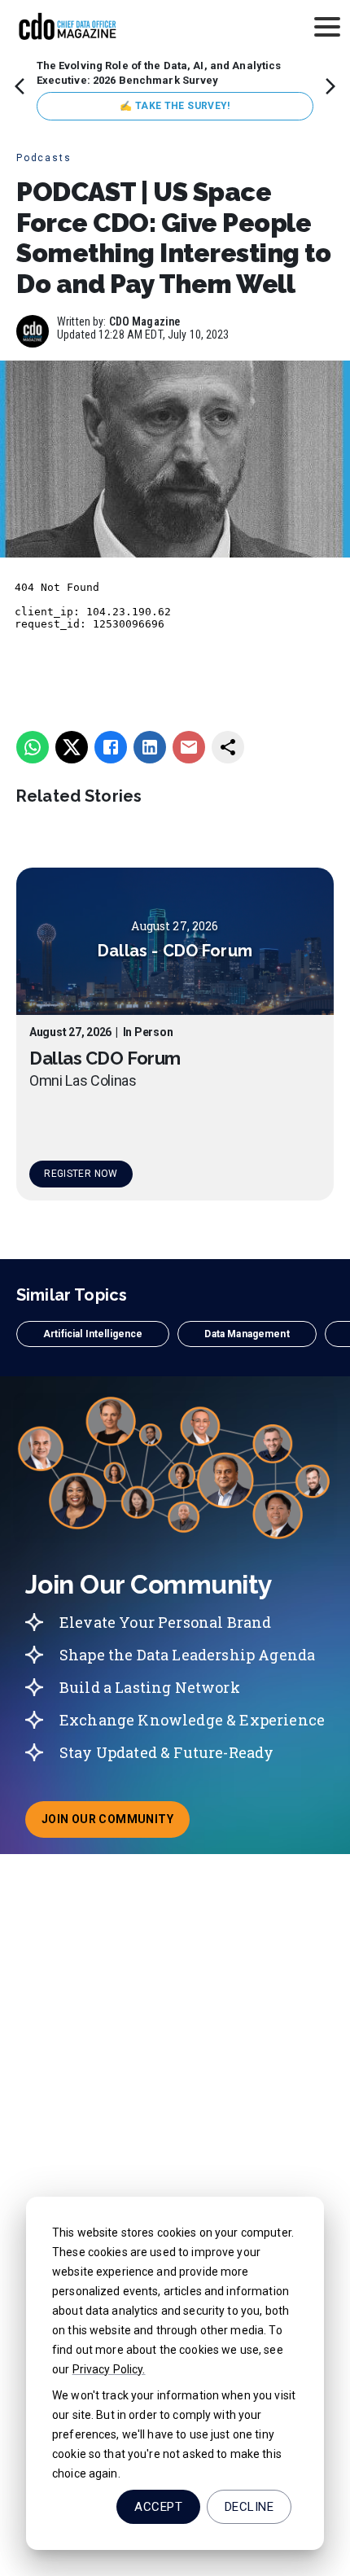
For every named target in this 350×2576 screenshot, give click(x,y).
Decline (249, 2507)
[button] (93, 1334)
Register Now (81, 1174)
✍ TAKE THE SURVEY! (175, 106)
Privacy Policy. (109, 2369)
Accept (158, 2507)
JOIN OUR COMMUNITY (116, 1824)
